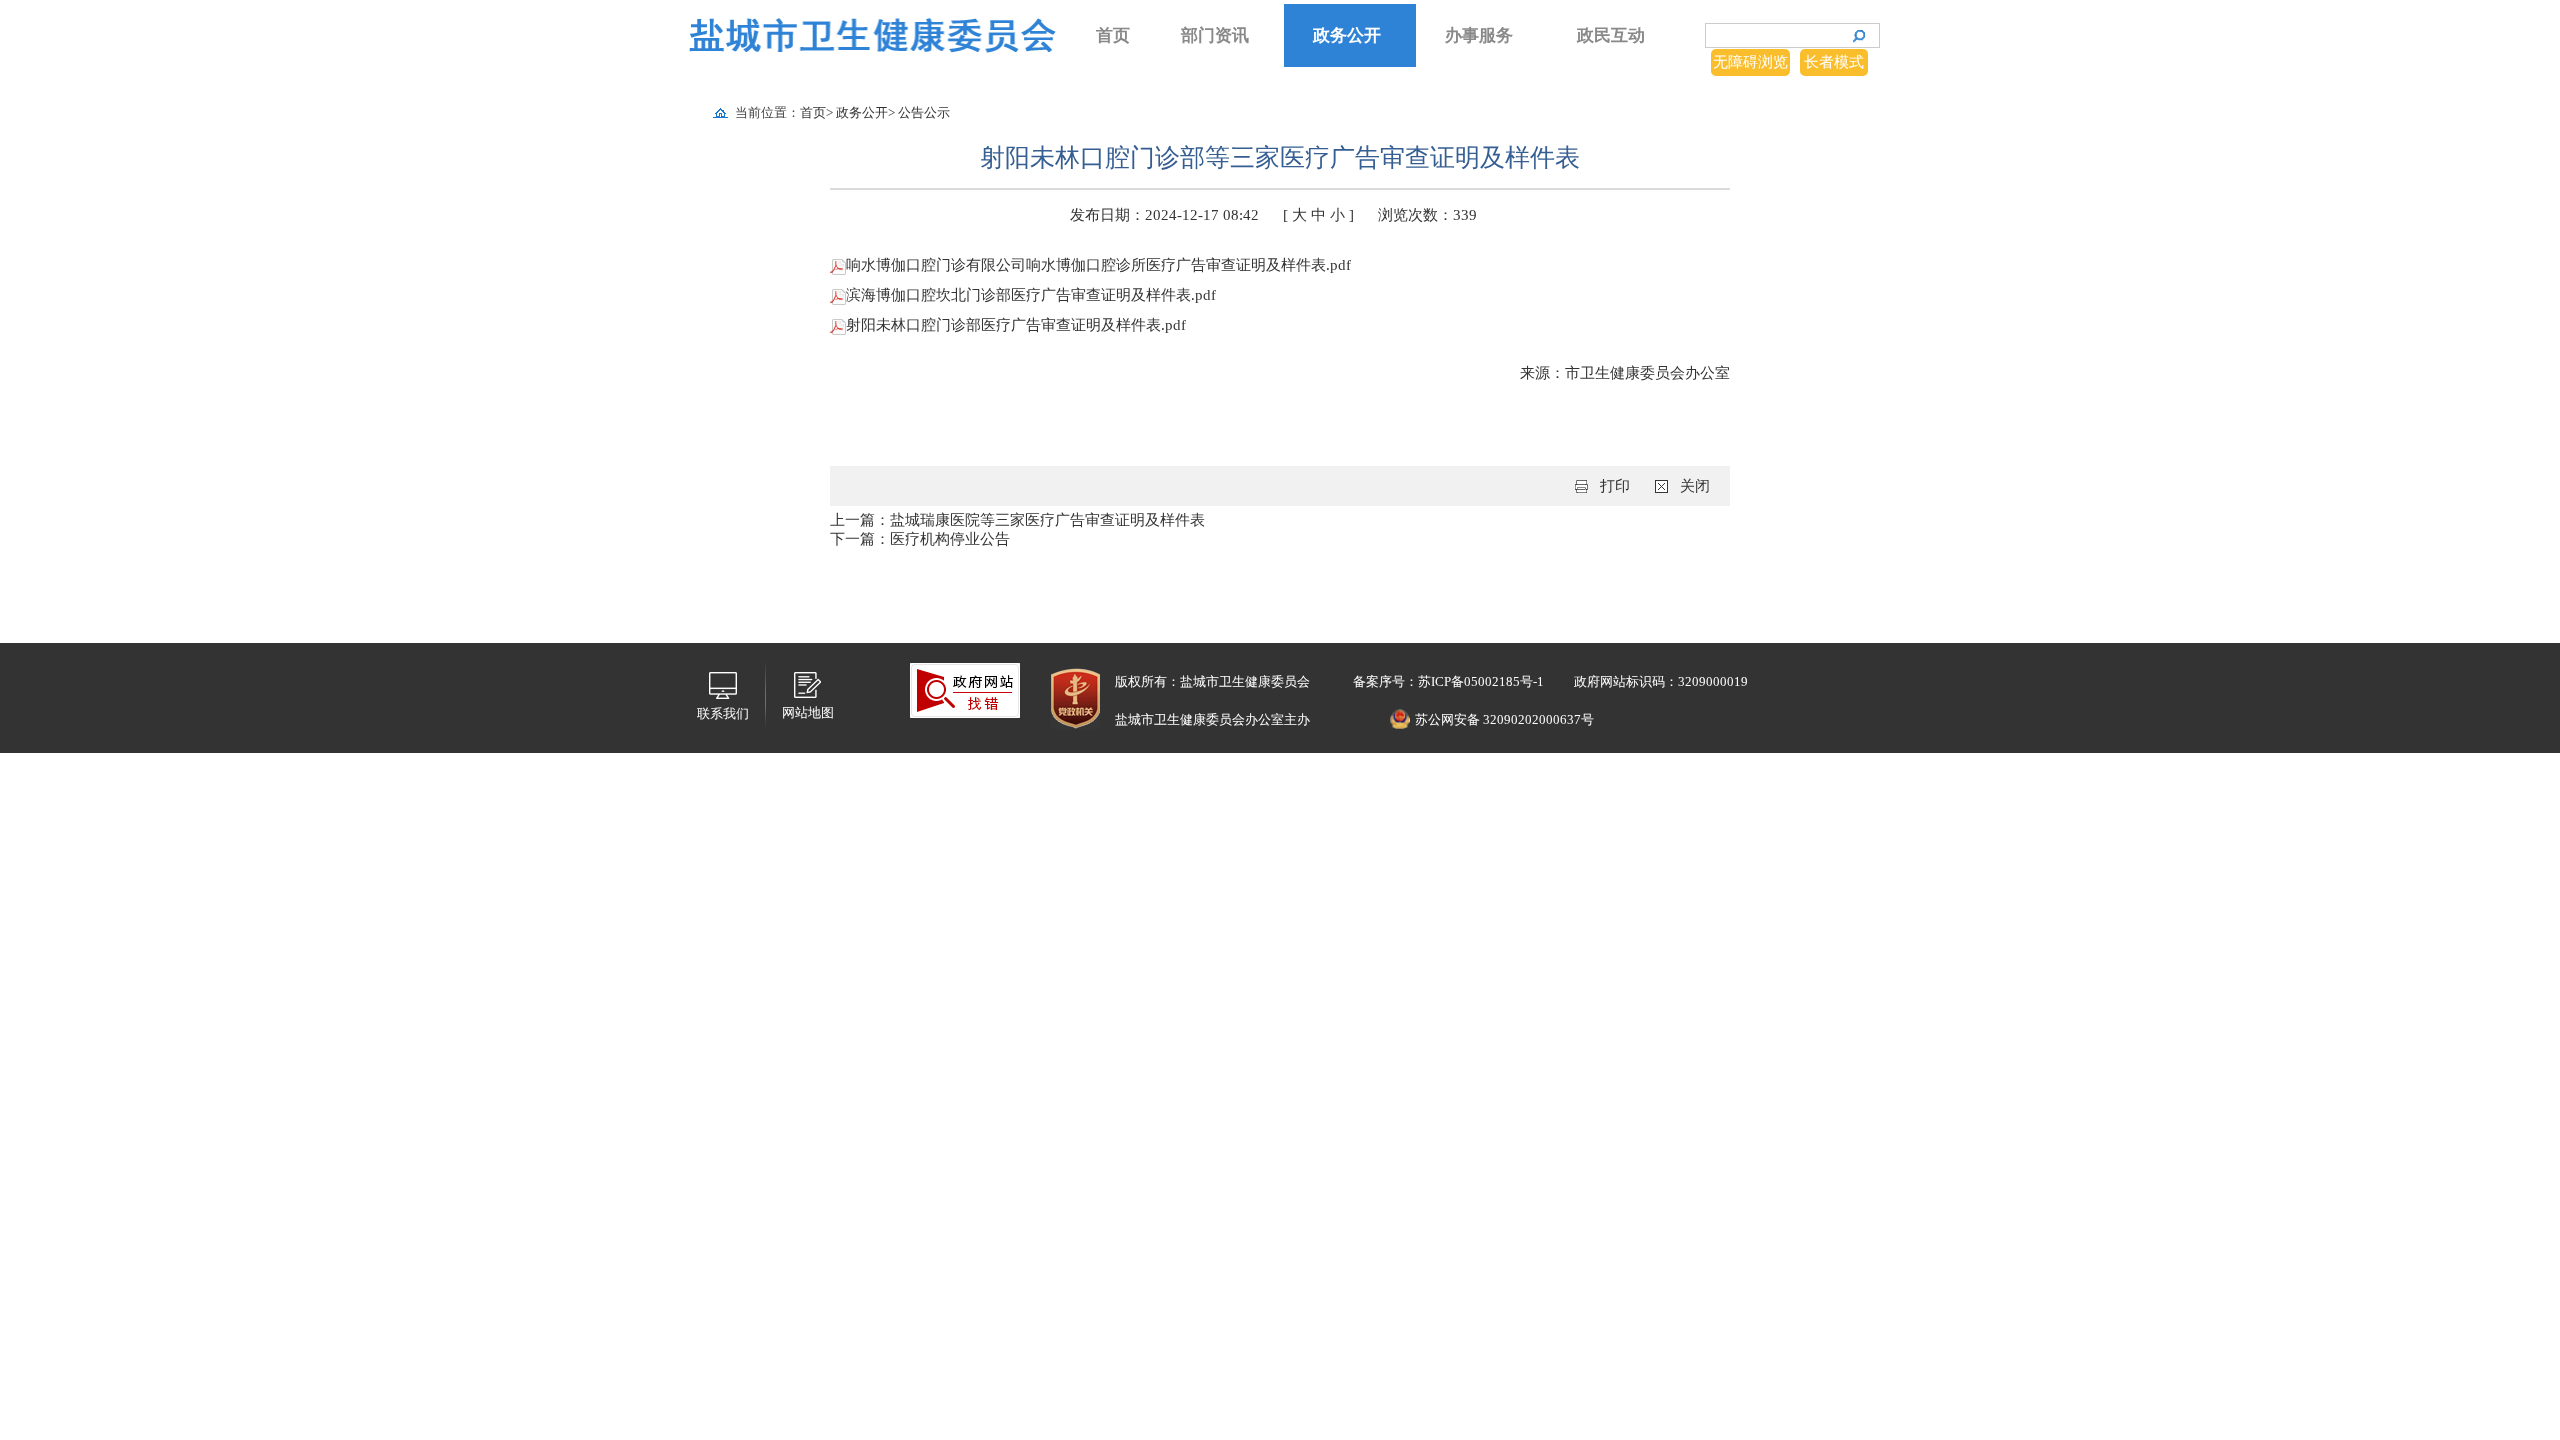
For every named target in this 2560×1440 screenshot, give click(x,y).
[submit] (1858, 36)
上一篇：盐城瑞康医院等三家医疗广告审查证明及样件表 (1017, 520)
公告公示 (924, 112)
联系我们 (723, 713)
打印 (1615, 486)
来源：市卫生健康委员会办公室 (1625, 373)
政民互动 (1611, 35)
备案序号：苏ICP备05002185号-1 (1447, 681)
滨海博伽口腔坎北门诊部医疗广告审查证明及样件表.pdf (1031, 295)
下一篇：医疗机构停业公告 (920, 539)
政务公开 (1347, 35)
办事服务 (1479, 35)
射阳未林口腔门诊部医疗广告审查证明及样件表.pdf (1016, 325)
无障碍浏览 (1750, 62)
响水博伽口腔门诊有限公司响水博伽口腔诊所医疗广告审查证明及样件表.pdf (1098, 265)
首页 (1113, 35)
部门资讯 (1215, 35)
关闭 (1695, 486)
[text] (1776, 35)
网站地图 (808, 712)
